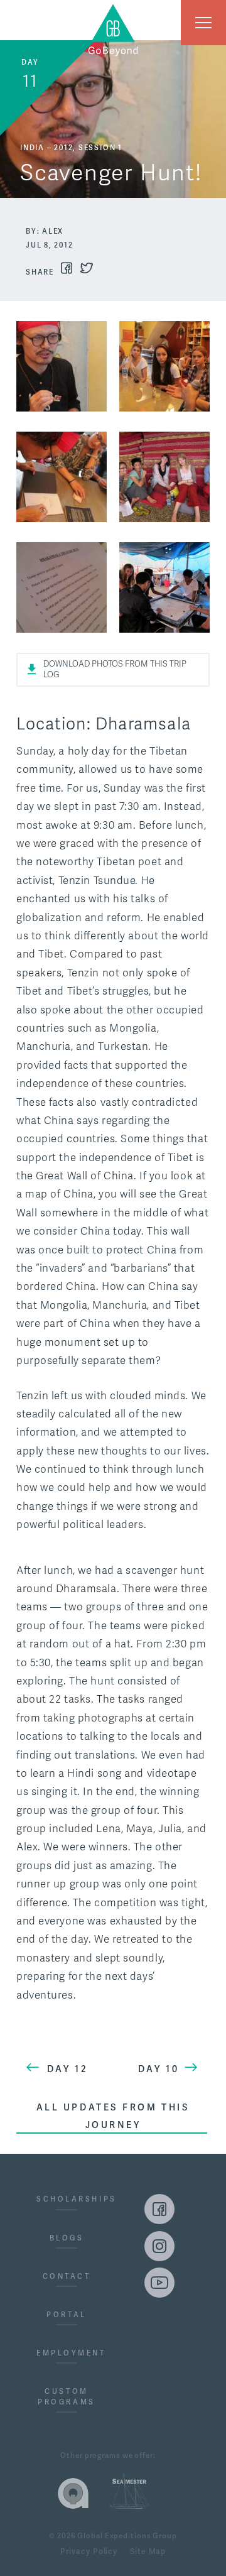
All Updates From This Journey (113, 2116)
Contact (67, 2276)
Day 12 (67, 2069)
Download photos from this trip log (115, 669)
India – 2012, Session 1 (71, 148)
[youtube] (159, 2283)
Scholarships (67, 2199)
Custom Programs (66, 2397)
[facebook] (159, 2209)
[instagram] (159, 2246)
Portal (66, 2315)
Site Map (148, 2552)
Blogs (67, 2238)
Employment (67, 2353)
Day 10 (159, 2069)
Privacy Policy (89, 2552)
